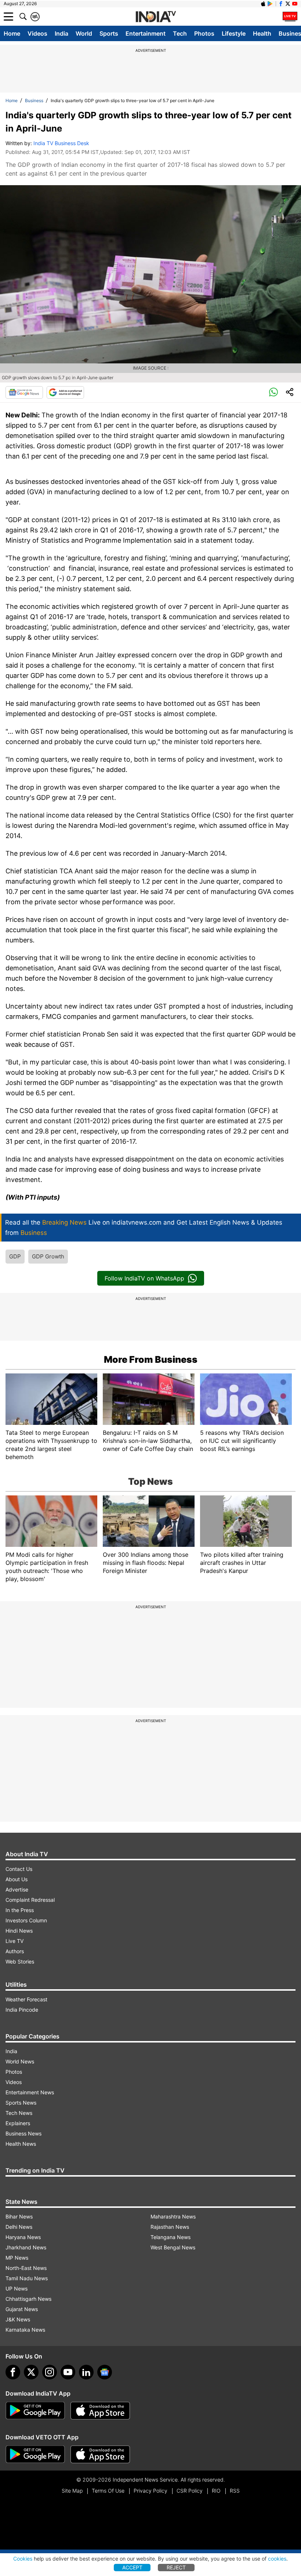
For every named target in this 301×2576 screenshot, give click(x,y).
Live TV (14, 1941)
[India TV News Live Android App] (35, 2411)
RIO (216, 2491)
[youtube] (68, 2372)
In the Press (20, 1910)
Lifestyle (234, 33)
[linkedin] (86, 2372)
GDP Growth (48, 1256)
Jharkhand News (26, 2247)
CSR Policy (190, 2491)
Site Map (72, 2491)
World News (20, 2061)
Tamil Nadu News (27, 2278)
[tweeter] (31, 2372)
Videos (37, 33)
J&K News (18, 2319)
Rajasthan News (170, 2227)
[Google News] (24, 392)
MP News (17, 2258)
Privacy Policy (150, 2491)
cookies (277, 2559)
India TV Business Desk (61, 143)
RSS (235, 2491)
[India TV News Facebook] (281, 4)
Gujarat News (22, 2309)
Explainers (18, 2123)
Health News (21, 2144)
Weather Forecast (26, 1999)
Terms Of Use (108, 2491)
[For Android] (35, 2454)
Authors (15, 1951)
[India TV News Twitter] (288, 4)
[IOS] (263, 4)
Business (34, 100)
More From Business (151, 1359)
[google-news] (105, 2372)
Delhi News (19, 2227)
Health (262, 33)
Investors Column (26, 1920)
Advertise (17, 1889)
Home (12, 33)
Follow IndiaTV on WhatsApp (144, 1278)
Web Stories (20, 1961)
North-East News (26, 2268)
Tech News (19, 2113)
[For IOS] (100, 2454)
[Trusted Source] (65, 392)
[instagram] (50, 2372)
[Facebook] (13, 2372)
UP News (17, 2288)
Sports (109, 33)
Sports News (21, 2103)
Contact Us (19, 1869)
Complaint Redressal (30, 1900)
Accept (132, 2567)
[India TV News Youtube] (295, 4)
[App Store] (100, 2411)
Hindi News (19, 1931)
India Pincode (22, 2010)
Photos (204, 33)
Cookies (23, 2559)
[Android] (270, 4)
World (84, 33)
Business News (23, 2133)
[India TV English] (156, 17)
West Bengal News (173, 2247)
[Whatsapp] (273, 392)
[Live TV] (290, 17)
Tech (180, 33)
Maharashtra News (173, 2216)
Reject (176, 2567)
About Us (17, 1879)
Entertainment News (30, 2092)
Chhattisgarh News (28, 2299)
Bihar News (19, 2216)
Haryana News (23, 2237)
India (61, 33)
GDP (15, 1256)
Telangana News (171, 2237)
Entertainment (146, 33)
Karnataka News (25, 2330)
